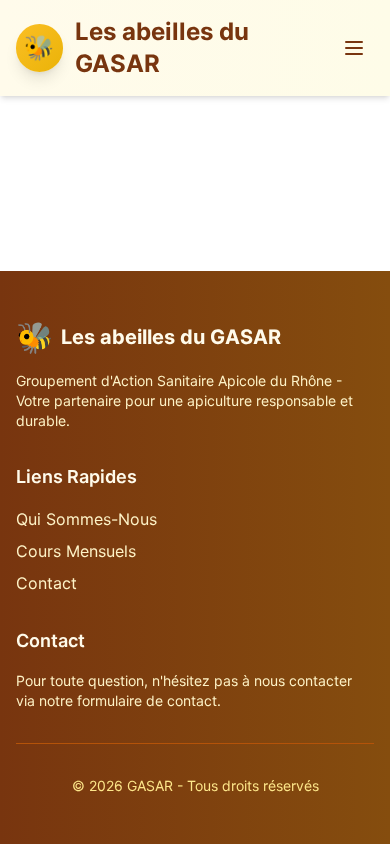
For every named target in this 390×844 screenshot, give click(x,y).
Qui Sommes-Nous (86, 519)
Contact (46, 583)
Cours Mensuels (76, 551)
